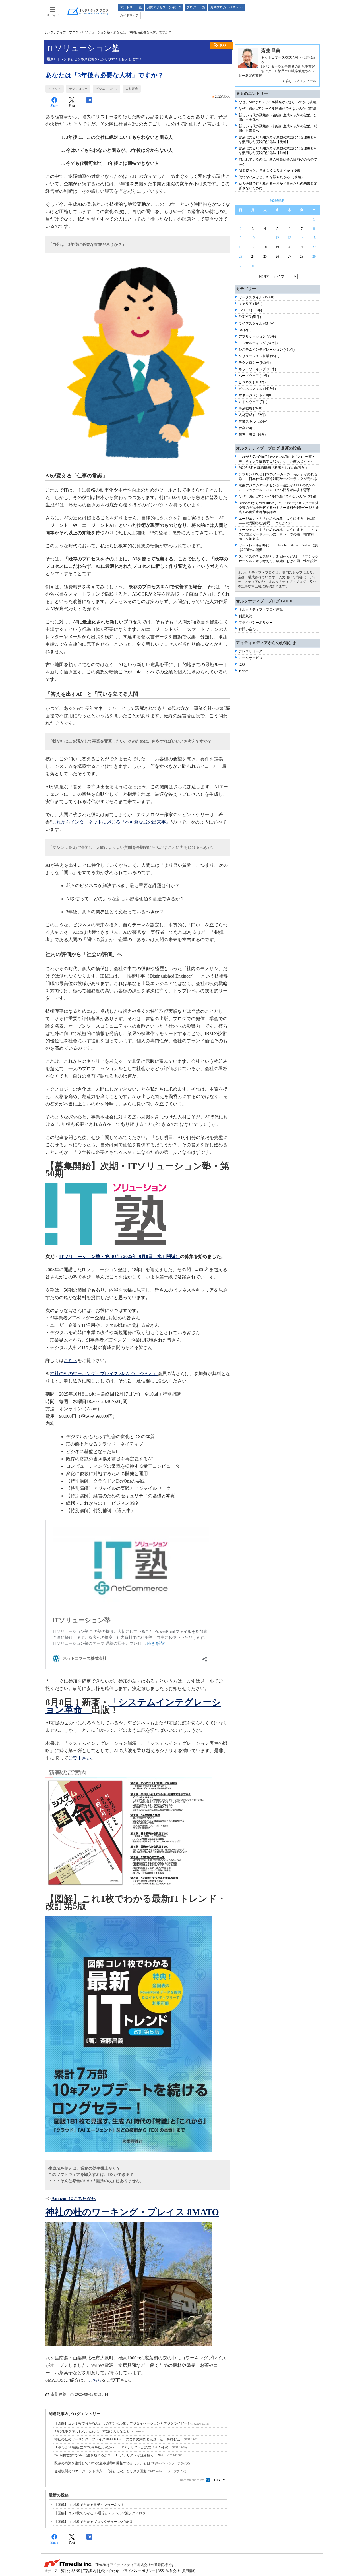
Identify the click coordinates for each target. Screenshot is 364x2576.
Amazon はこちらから (74, 2198)
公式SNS (74, 2571)
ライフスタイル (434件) (256, 323)
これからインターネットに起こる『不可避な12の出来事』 (111, 822)
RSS (223, 46)
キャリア (55, 89)
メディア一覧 (54, 2571)
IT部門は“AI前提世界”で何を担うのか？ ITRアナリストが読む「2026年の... (120, 2447)
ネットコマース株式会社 (280, 57)
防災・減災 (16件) (252, 434)
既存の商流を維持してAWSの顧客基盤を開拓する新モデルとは (122, 2463)
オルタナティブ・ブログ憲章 (261, 610)
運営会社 (173, 2571)
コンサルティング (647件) (258, 343)
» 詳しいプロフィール (300, 81)
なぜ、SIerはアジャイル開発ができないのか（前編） (279, 109)
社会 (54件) (247, 428)
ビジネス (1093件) (252, 382)
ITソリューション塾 (96, 32)
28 (302, 257)
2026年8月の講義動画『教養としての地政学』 (274, 468)
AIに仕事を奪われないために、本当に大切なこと (100, 2431)
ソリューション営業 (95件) (259, 356)
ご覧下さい (80, 1758)
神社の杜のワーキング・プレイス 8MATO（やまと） (104, 1374)
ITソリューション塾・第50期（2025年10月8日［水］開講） (120, 1256)
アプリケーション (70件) (257, 336)
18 (265, 247)
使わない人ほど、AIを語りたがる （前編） (272, 177)
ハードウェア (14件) (254, 376)
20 (289, 247)
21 (302, 247)
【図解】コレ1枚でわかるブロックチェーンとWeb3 (93, 2522)
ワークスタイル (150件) (256, 297)
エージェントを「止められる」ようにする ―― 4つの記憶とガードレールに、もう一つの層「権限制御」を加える (278, 534)
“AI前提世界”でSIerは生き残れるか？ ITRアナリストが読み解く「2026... (118, 2455)
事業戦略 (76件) (250, 408)
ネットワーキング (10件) (257, 369)
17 (253, 247)
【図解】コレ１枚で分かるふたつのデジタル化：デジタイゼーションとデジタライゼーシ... (132, 2423)
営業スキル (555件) (253, 421)
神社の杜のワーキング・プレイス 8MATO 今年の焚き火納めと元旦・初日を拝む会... (126, 2439)
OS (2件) (245, 330)
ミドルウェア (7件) (253, 402)
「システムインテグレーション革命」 (133, 1706)
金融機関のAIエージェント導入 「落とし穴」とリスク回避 (120, 2471)
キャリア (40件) (250, 304)
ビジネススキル (106, 89)
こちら (71, 1360)
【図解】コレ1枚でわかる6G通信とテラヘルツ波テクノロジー (102, 2513)
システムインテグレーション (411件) (267, 350)
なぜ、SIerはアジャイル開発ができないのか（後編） (279, 102)
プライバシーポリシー (256, 623)
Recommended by (192, 2480)
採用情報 (189, 2571)
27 (289, 257)
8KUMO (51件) (250, 317)
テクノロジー (78, 89)
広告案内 (89, 2571)
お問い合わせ (249, 629)
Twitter (243, 671)
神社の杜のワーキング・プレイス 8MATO (132, 2212)
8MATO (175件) (250, 310)
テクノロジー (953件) (255, 363)
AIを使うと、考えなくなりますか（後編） (271, 171)
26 (277, 257)
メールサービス (251, 658)
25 (265, 257)
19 (277, 247)
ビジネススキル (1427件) (257, 389)
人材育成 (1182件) (252, 415)
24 (253, 257)
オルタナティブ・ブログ (61, 32)
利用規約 (245, 616)
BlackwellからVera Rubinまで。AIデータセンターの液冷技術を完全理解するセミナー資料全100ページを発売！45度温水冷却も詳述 (279, 508)
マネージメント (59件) (256, 395)
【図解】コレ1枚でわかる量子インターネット (89, 2505)
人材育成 (132, 89)
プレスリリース (251, 651)
